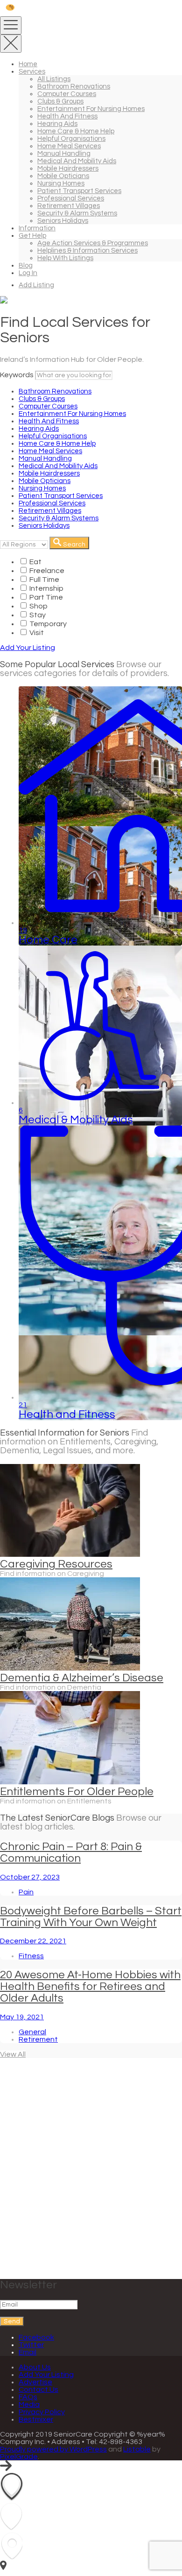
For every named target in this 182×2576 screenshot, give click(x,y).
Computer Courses (67, 94)
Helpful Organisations (71, 139)
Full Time (44, 580)
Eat (35, 562)
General (32, 2032)
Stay (37, 615)
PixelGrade (19, 2457)
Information (37, 228)
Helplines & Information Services (87, 251)
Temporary (47, 624)
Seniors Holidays (63, 221)
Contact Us (38, 2390)
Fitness (31, 1956)
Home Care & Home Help (76, 131)
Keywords (17, 375)
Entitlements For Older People (77, 1792)
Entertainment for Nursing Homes (91, 109)
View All (13, 2054)
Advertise (35, 2382)
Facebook (36, 2337)
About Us (35, 2367)
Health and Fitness (67, 116)
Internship (46, 588)
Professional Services (71, 198)
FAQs (28, 2397)
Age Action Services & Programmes (93, 243)
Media (29, 2404)
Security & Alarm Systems (77, 213)
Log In (28, 273)
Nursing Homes (61, 183)
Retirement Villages (69, 206)
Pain (26, 1892)
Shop (38, 606)
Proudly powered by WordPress (53, 2449)
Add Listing (36, 285)
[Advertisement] (91, 2171)
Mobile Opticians (63, 176)
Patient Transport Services (79, 191)
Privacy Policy (42, 2412)
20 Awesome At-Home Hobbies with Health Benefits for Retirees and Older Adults (90, 1986)
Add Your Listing (28, 648)
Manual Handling (64, 154)
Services (32, 72)
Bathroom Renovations (74, 86)
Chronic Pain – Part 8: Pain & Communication (71, 1852)
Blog (26, 266)
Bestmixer (36, 2419)
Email (28, 2352)
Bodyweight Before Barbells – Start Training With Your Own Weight (91, 1917)
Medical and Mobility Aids (77, 161)
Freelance (46, 571)
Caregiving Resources (56, 1564)
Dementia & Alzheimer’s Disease (82, 1678)
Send (12, 2321)
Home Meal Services (69, 146)
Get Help (32, 236)
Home (28, 64)
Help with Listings (65, 258)
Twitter (31, 2345)
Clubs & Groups (60, 101)
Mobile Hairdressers (68, 169)
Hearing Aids (57, 124)
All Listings (54, 79)
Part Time (45, 597)
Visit (36, 633)
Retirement (38, 2039)
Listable (137, 2449)
